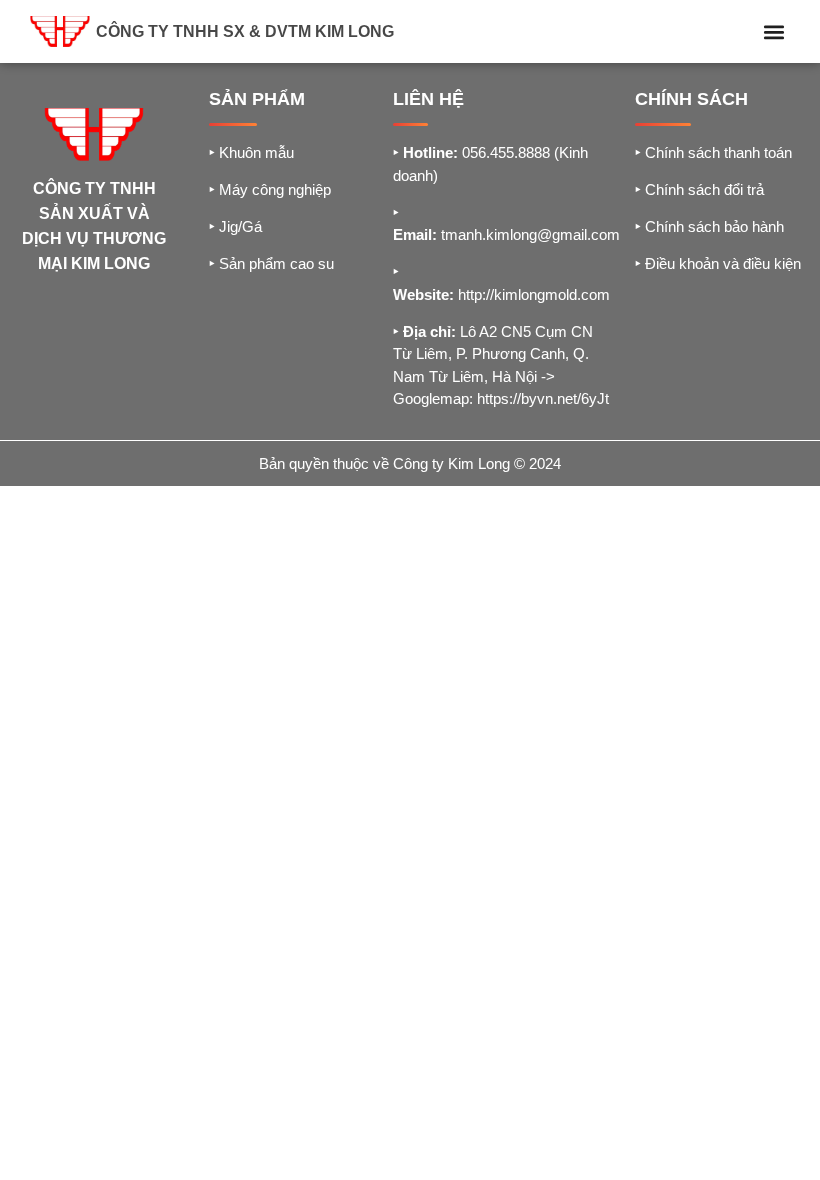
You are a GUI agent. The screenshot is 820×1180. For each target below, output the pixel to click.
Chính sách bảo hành (709, 226)
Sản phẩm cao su (271, 263)
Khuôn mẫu (251, 152)
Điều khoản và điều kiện (718, 263)
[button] (773, 31)
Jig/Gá (235, 226)
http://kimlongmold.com (534, 294)
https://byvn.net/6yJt (543, 398)
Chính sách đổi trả (699, 189)
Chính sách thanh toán (713, 152)
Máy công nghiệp (270, 189)
